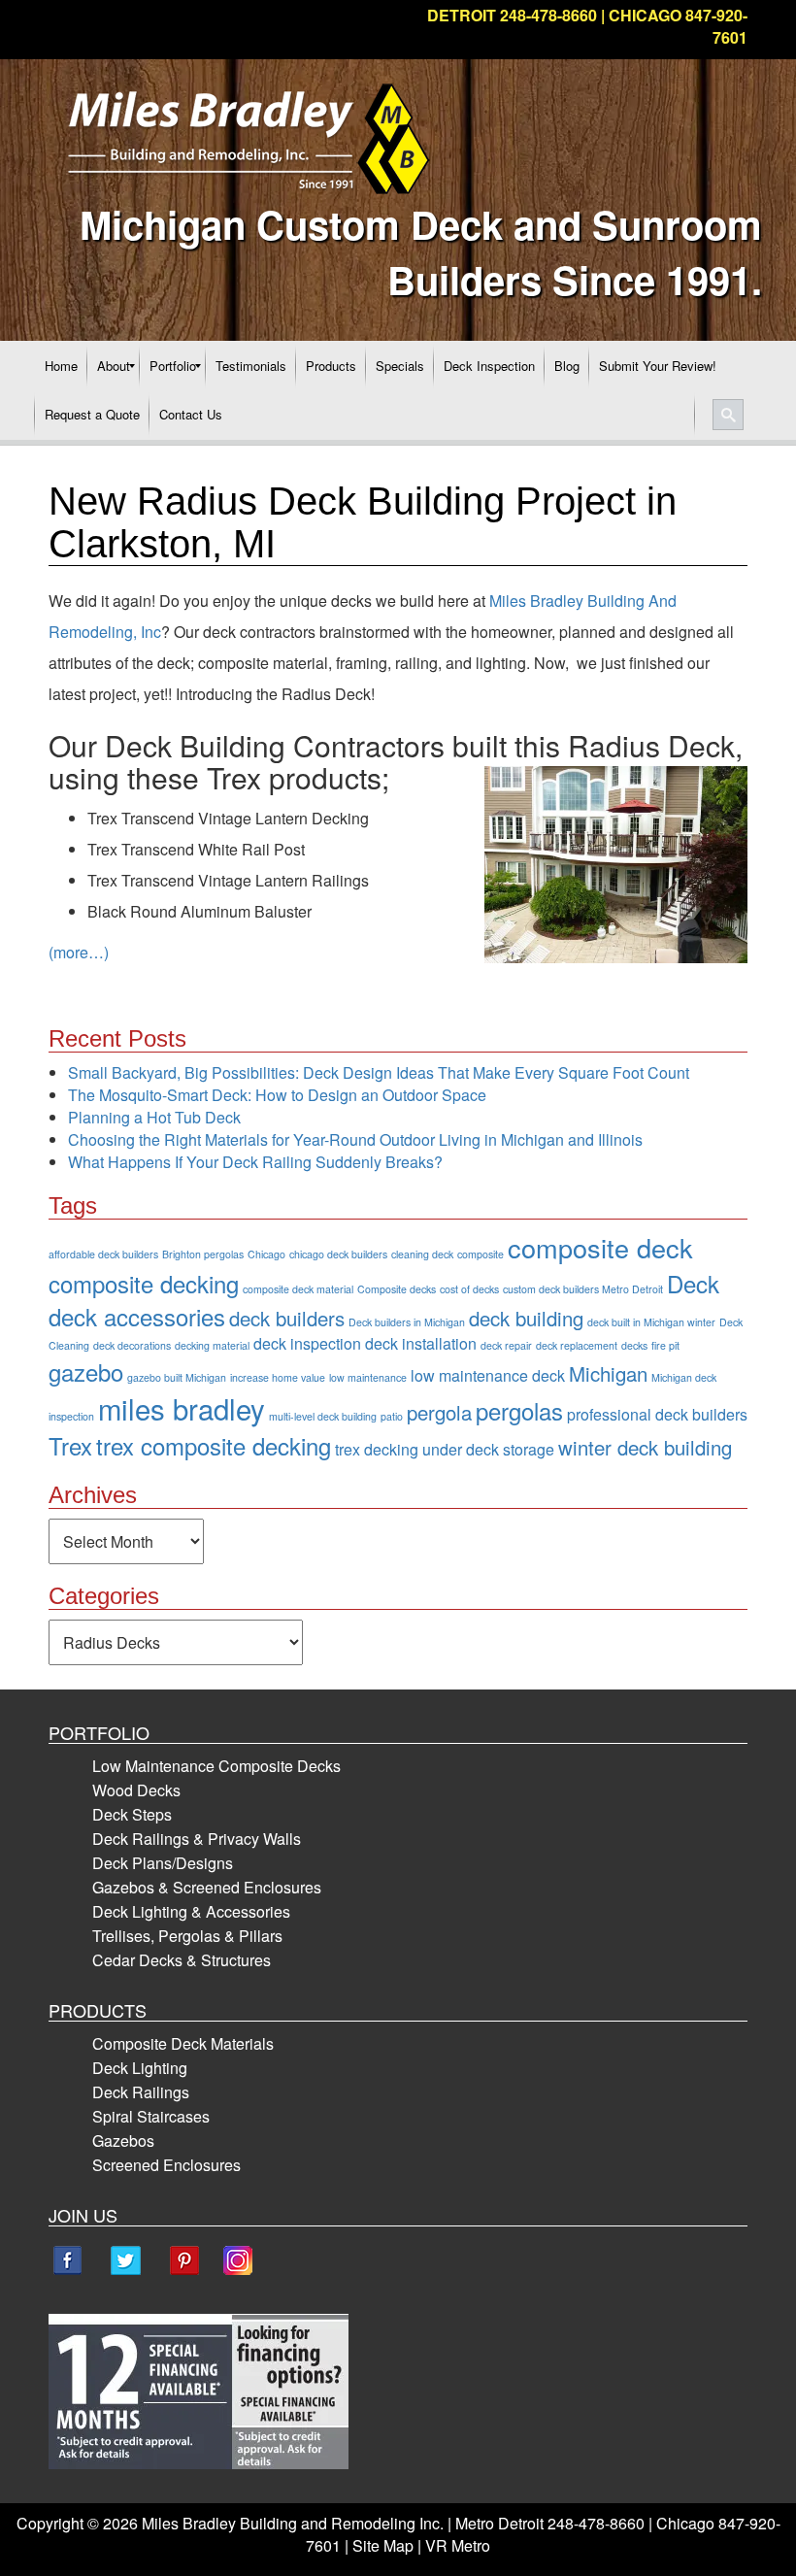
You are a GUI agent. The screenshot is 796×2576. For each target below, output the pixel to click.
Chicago (266, 1254)
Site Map (383, 2545)
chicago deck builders (338, 1254)
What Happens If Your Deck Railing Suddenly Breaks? (255, 1162)
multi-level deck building (323, 1416)
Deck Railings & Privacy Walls (197, 1839)
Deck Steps (132, 1814)
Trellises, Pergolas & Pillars (187, 1936)
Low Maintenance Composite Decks (216, 1766)
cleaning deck (422, 1254)
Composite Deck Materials (183, 2043)
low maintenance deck (488, 1375)
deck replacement (577, 1345)
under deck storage (488, 1449)
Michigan (608, 1373)
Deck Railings (141, 2092)
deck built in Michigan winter (651, 1322)
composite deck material (298, 1289)
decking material (212, 1345)
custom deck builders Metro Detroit (583, 1289)
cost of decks (469, 1289)
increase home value (278, 1377)
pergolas (519, 1410)
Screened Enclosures (166, 2165)
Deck (693, 1283)
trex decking (377, 1449)
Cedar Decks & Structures (182, 1960)
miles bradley (182, 1408)
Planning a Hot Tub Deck (154, 1117)
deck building (526, 1318)
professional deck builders (657, 1414)
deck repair (506, 1345)
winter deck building (645, 1447)
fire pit (665, 1345)
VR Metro (458, 2545)
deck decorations (132, 1345)
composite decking (144, 1283)
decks (634, 1345)
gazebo (86, 1372)
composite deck (600, 1247)
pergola (439, 1412)
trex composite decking (214, 1445)
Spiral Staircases (151, 2116)
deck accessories (137, 1316)
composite (481, 1254)
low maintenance (368, 1377)
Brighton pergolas (203, 1254)
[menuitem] (61, 366)
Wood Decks (136, 1790)
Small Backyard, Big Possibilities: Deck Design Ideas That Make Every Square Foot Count (379, 1072)
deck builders (287, 1318)
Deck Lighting (140, 2068)
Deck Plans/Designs (163, 1863)
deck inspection (307, 1343)
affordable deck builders (103, 1254)
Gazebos (123, 2141)
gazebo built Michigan (177, 1377)
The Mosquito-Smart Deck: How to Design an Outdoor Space (277, 1095)
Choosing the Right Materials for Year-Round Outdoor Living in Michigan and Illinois (355, 1139)
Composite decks (397, 1289)
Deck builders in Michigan (407, 1322)
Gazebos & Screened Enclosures (207, 1887)
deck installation (421, 1343)
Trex (70, 1445)
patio (392, 1416)
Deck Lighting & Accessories (191, 1911)
